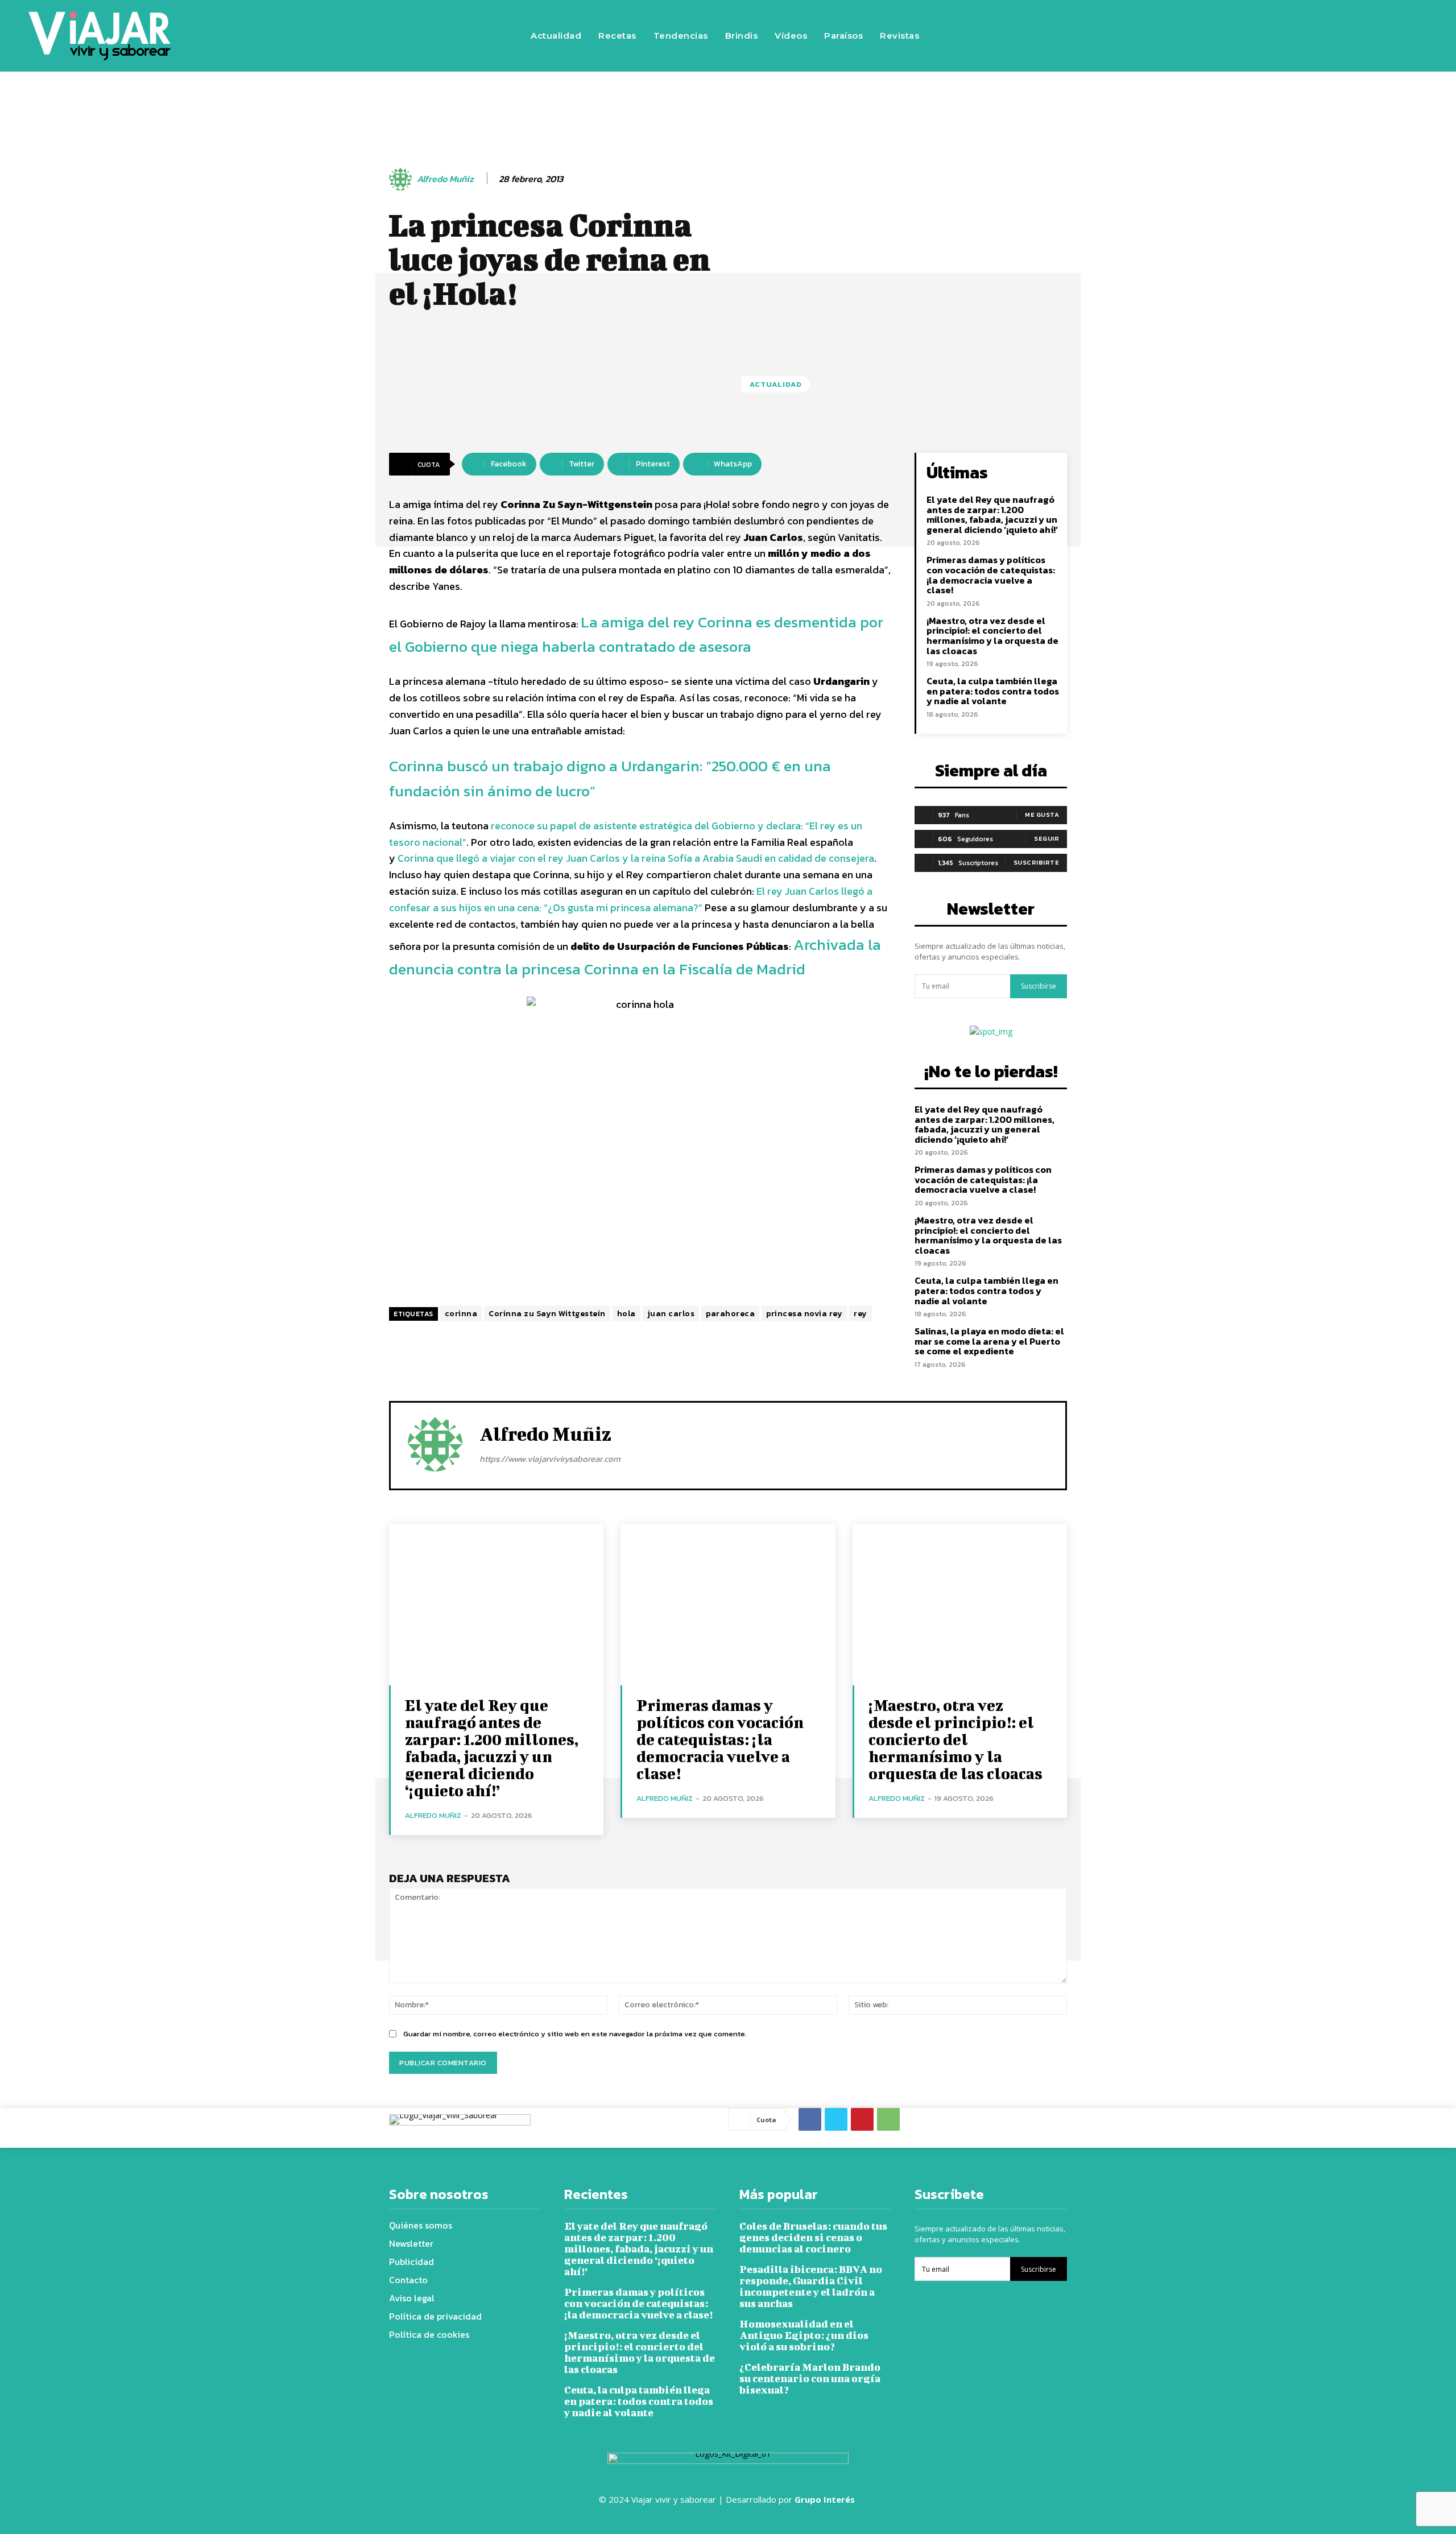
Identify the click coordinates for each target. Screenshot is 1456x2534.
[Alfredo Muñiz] (402, 179)
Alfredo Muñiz (445, 179)
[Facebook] (1190, 36)
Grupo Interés (826, 2499)
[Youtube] (1292, 36)
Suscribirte (1037, 862)
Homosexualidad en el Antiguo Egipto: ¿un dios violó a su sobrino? (804, 2335)
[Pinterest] (862, 2119)
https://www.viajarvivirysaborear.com (550, 1459)
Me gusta (1042, 815)
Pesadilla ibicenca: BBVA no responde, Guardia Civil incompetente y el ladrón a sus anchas (811, 2286)
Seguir (1046, 838)
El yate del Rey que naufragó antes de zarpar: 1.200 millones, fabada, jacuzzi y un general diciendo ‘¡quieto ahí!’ (992, 514)
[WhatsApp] (888, 2119)
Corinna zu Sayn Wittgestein (547, 1314)
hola (626, 1314)
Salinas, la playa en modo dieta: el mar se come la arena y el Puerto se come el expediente (989, 1341)
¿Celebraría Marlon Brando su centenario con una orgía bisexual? (810, 2378)
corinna (461, 1314)
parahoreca (730, 1314)
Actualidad (776, 384)
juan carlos (671, 1314)
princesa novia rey (804, 1314)
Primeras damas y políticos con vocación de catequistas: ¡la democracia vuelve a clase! (991, 575)
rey (861, 1314)
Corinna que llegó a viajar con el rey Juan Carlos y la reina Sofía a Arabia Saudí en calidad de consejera (636, 858)
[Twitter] (1258, 36)
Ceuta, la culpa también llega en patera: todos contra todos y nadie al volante (993, 691)
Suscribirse (1039, 986)
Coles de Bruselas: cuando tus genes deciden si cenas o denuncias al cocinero (813, 2237)
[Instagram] (1224, 36)
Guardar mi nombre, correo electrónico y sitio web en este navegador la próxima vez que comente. (575, 2034)
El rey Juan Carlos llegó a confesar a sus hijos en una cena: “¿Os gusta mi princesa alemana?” (631, 899)
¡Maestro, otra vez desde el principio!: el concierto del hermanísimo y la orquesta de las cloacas (992, 636)
